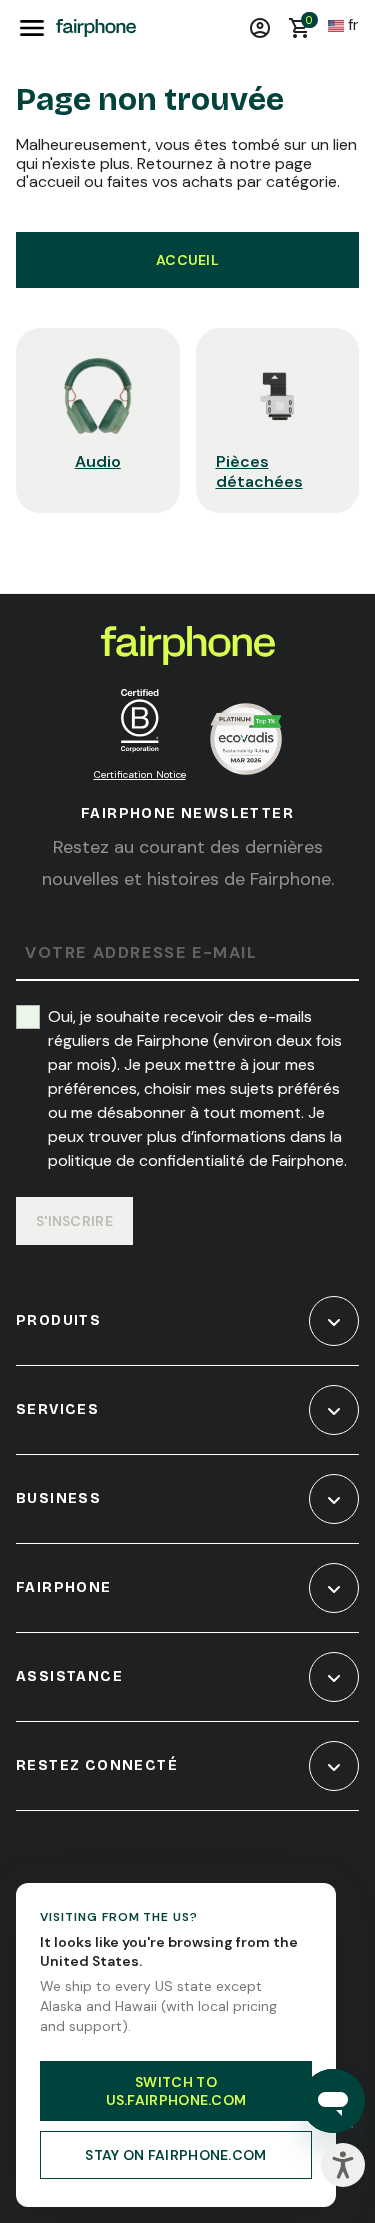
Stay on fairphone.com (175, 2155)
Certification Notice (140, 774)
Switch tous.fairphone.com (176, 2091)
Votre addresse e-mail (141, 953)
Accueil (187, 260)
